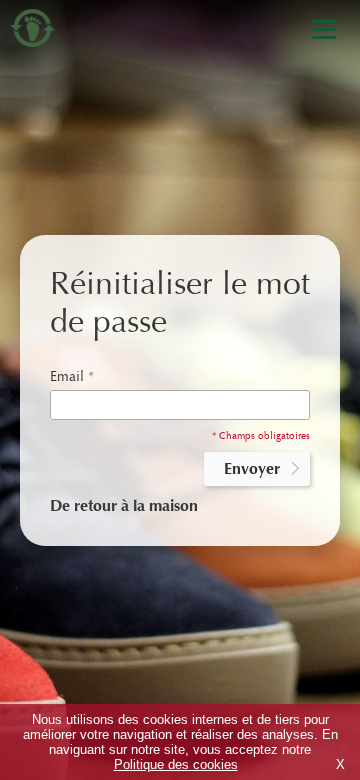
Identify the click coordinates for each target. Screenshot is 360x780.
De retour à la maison (124, 506)
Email (72, 376)
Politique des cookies (176, 764)
